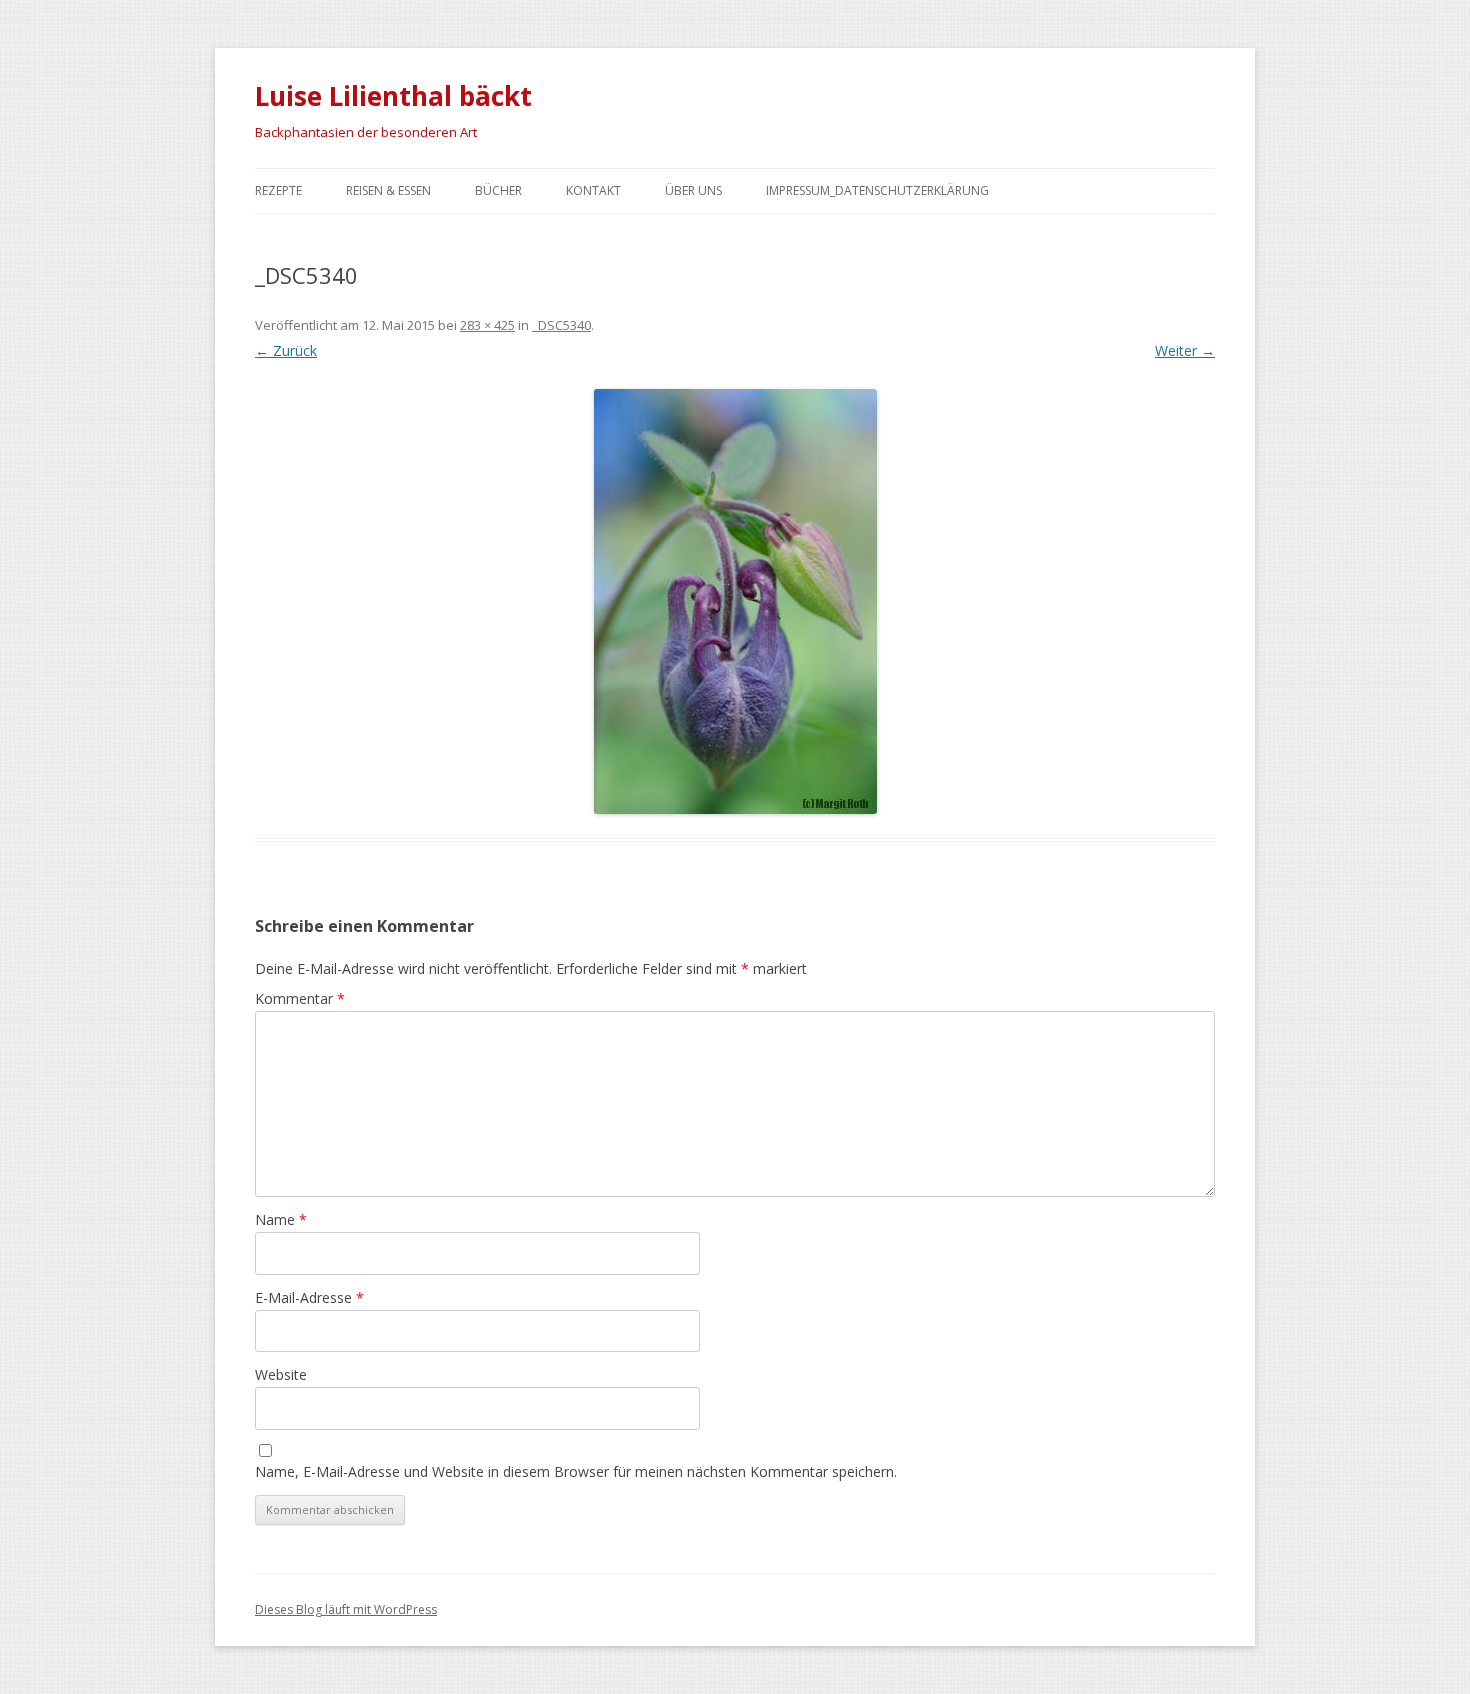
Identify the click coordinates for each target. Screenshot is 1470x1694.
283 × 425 (487, 325)
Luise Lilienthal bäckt (393, 96)
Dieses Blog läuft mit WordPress (346, 1609)
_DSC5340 (561, 325)
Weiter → (1185, 350)
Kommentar (300, 998)
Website (281, 1374)
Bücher (498, 190)
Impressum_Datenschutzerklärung (877, 190)
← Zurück (286, 350)
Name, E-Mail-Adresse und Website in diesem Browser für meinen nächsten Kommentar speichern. (576, 1471)
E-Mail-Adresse (309, 1297)
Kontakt (593, 190)
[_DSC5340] (735, 601)
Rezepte (278, 190)
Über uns (693, 190)
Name (281, 1219)
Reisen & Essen (388, 190)
